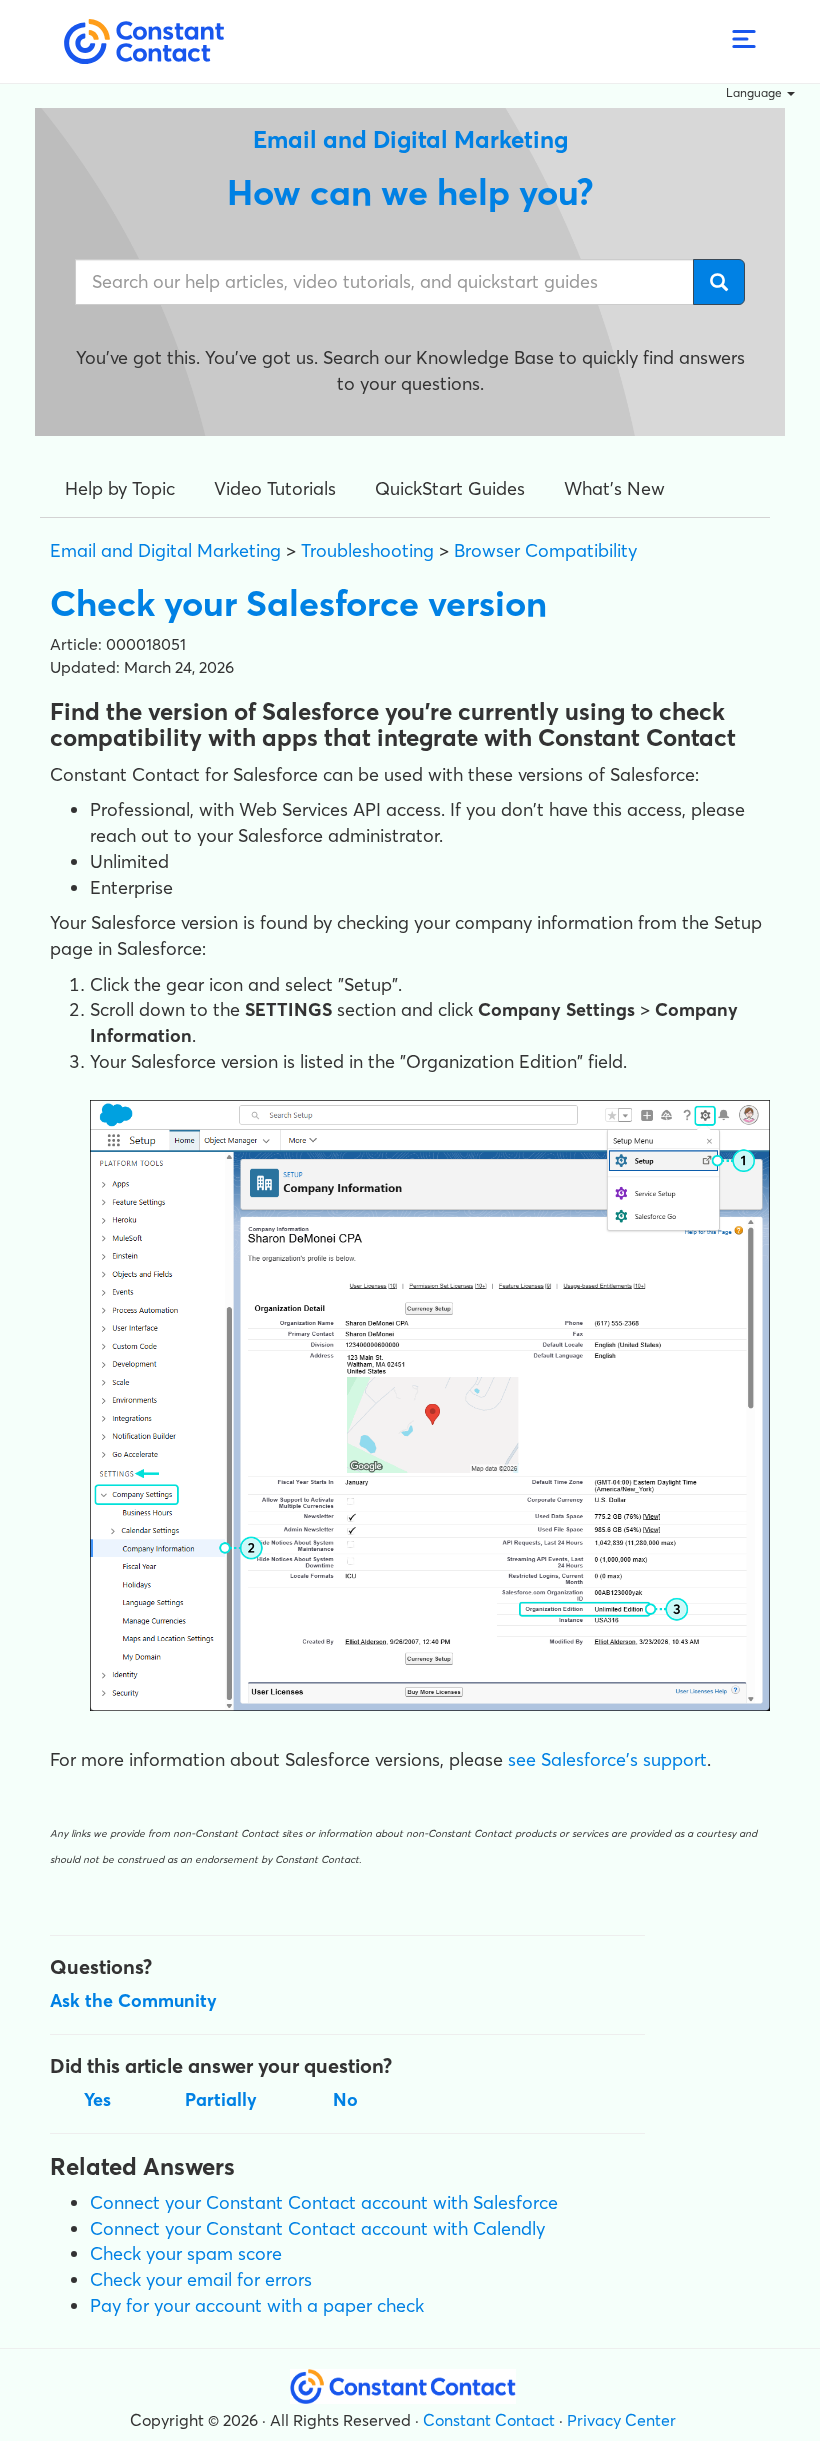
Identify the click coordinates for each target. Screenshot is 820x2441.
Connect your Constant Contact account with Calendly (317, 2228)
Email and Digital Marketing (165, 550)
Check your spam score (186, 2253)
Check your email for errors (201, 2279)
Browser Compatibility (545, 550)
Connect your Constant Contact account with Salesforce (324, 2202)
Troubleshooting (367, 550)
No (345, 2099)
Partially (221, 2099)
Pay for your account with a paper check (257, 2305)
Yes (97, 2099)
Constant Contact (489, 2420)
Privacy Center (621, 2420)
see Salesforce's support (607, 1759)
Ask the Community (133, 2000)
